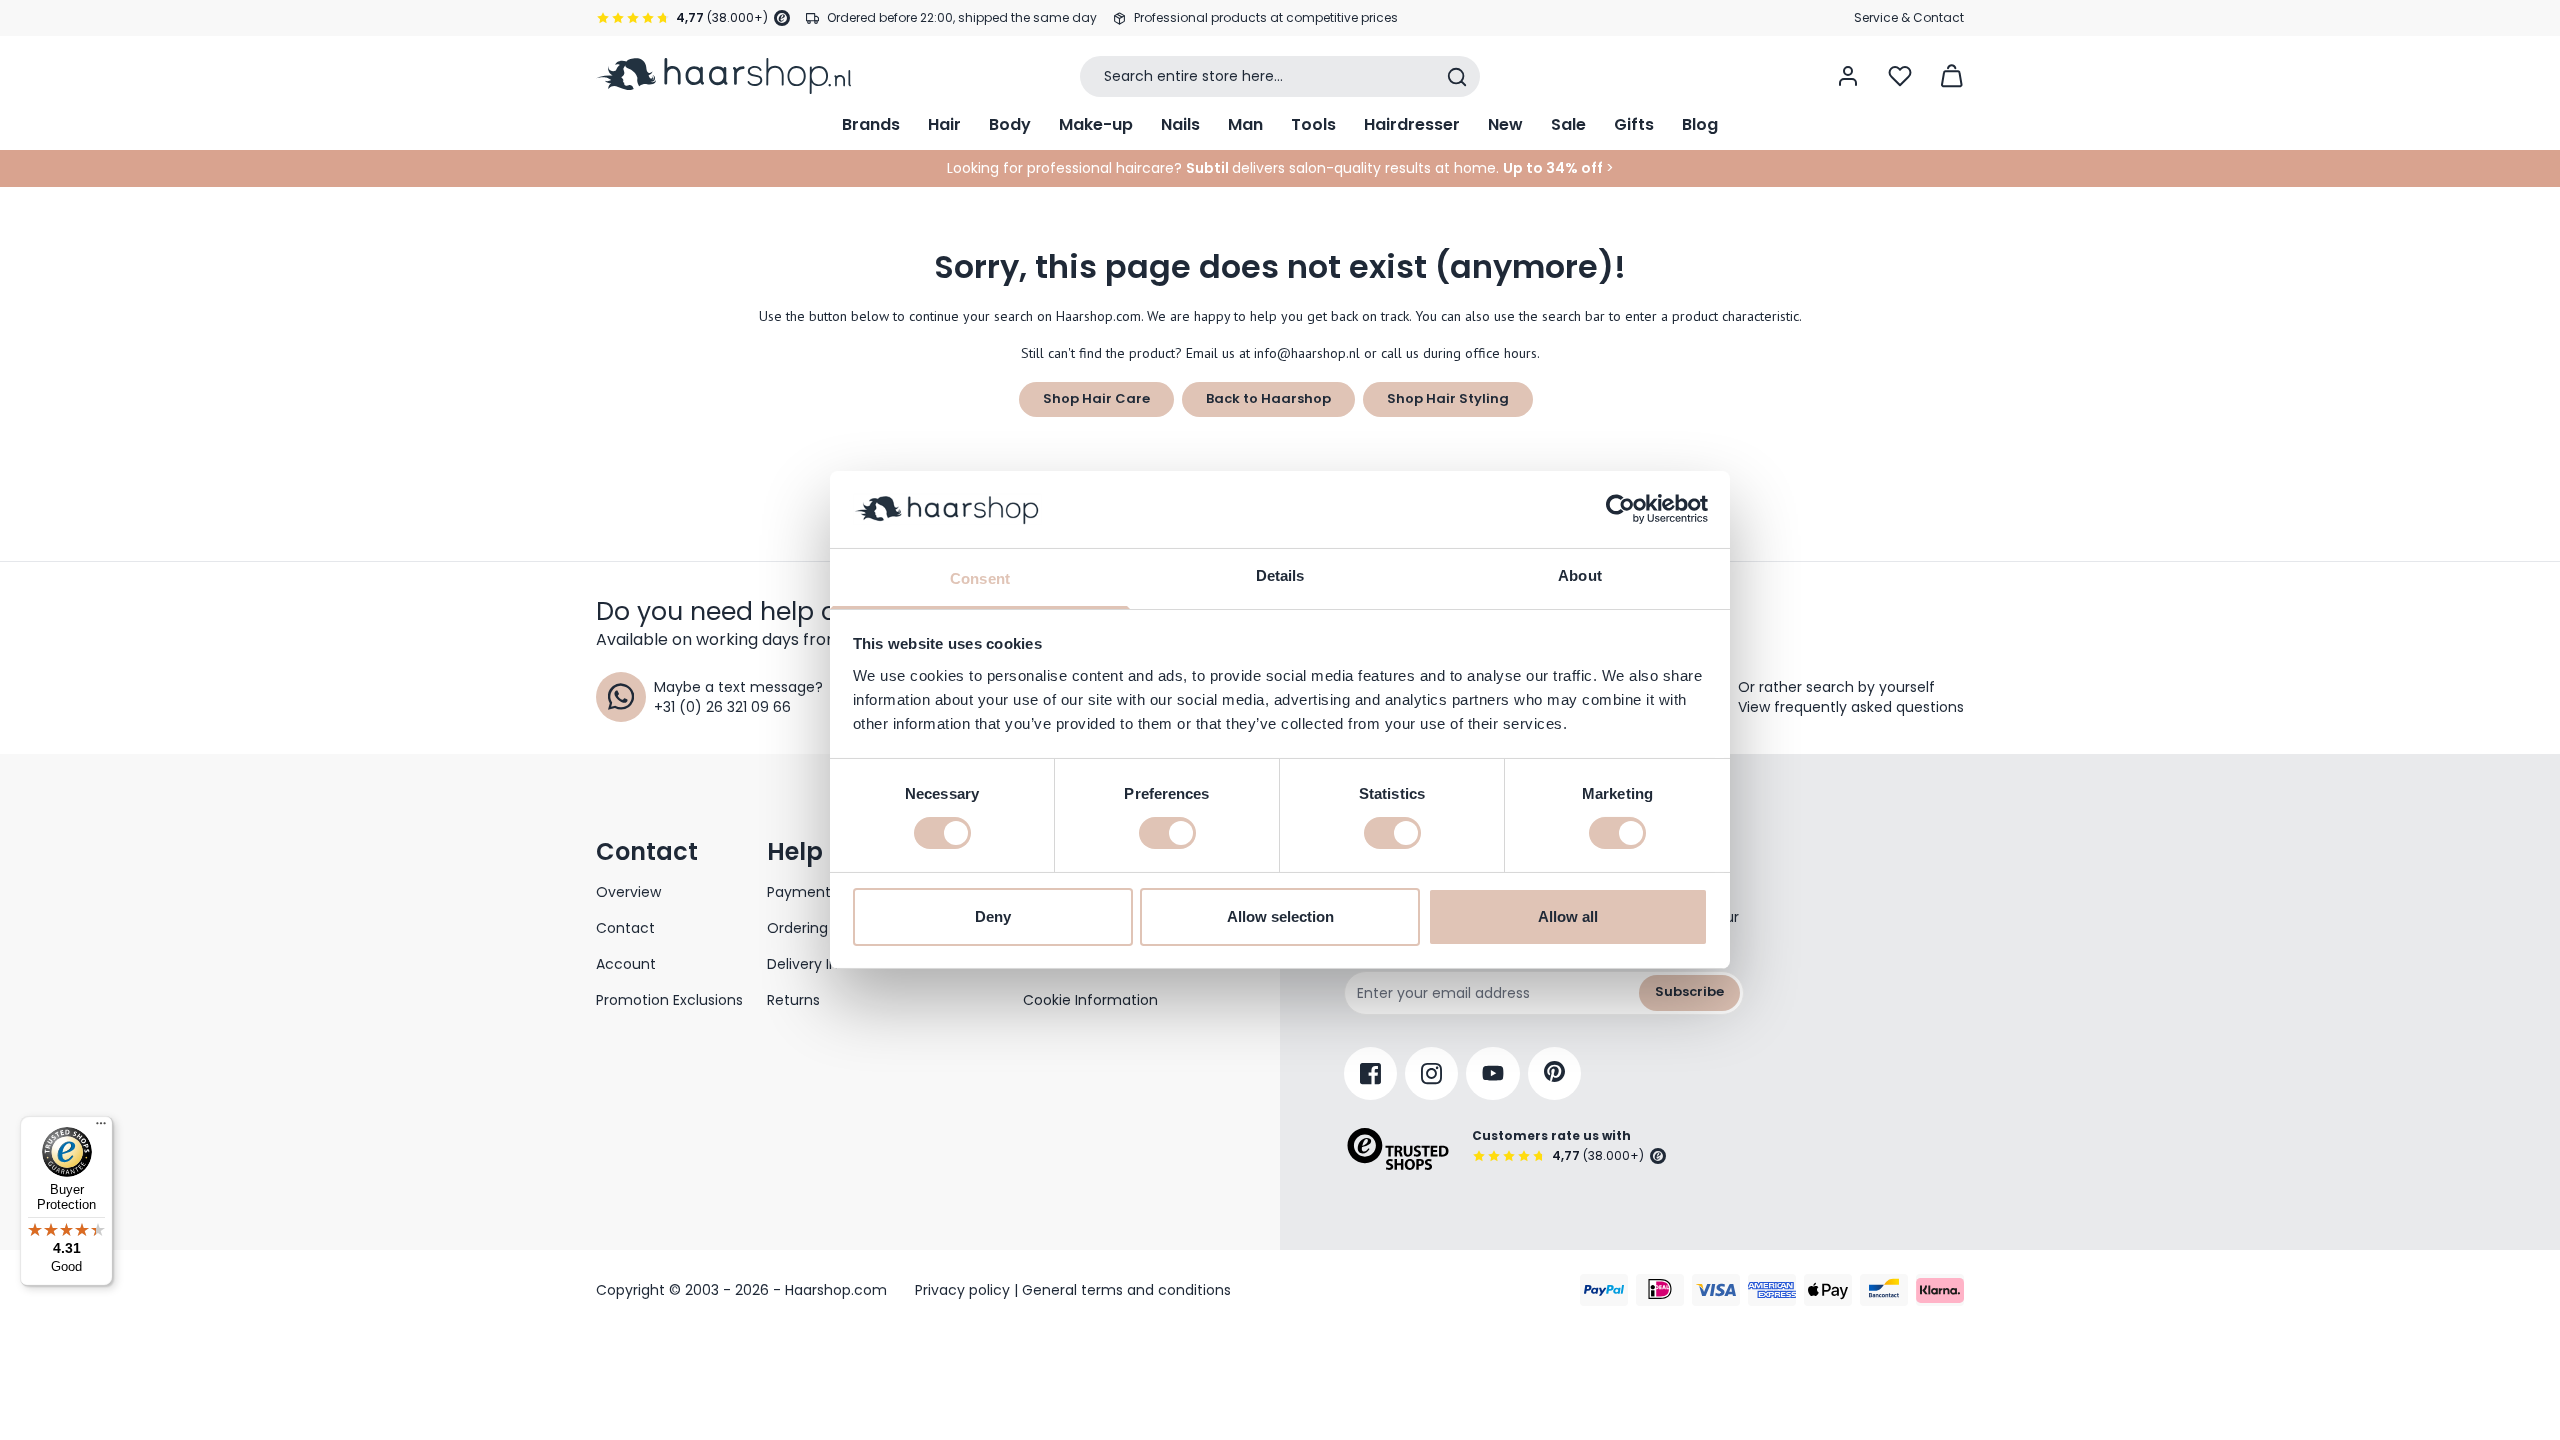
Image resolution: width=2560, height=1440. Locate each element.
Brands (871, 124)
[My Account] (1848, 76)
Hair (944, 124)
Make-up (1096, 124)
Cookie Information (1090, 1000)
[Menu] (101, 1128)
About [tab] (1580, 575)
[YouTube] (1493, 1073)
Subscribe (1689, 991)
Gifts (1634, 124)
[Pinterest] (1554, 1073)
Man (1245, 124)
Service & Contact (1909, 17)
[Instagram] (1431, 1073)
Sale (1568, 124)
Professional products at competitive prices (1266, 17)
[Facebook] (1370, 1073)
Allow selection (1280, 916)
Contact (625, 928)
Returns (793, 1000)
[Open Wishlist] (1900, 76)
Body (1010, 124)
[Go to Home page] (723, 76)
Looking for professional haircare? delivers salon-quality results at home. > (1280, 168)
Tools (1313, 124)
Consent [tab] (980, 578)
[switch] (1167, 833)
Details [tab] (1280, 575)
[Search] (1457, 77)
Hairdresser (1412, 124)
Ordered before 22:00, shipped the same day (962, 17)
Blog (1700, 124)
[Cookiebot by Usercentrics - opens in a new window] (1620, 509)
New (1505, 124)
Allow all (1568, 916)
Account (626, 964)
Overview (628, 892)
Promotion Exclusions (669, 1000)
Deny (993, 916)
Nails (1180, 124)
